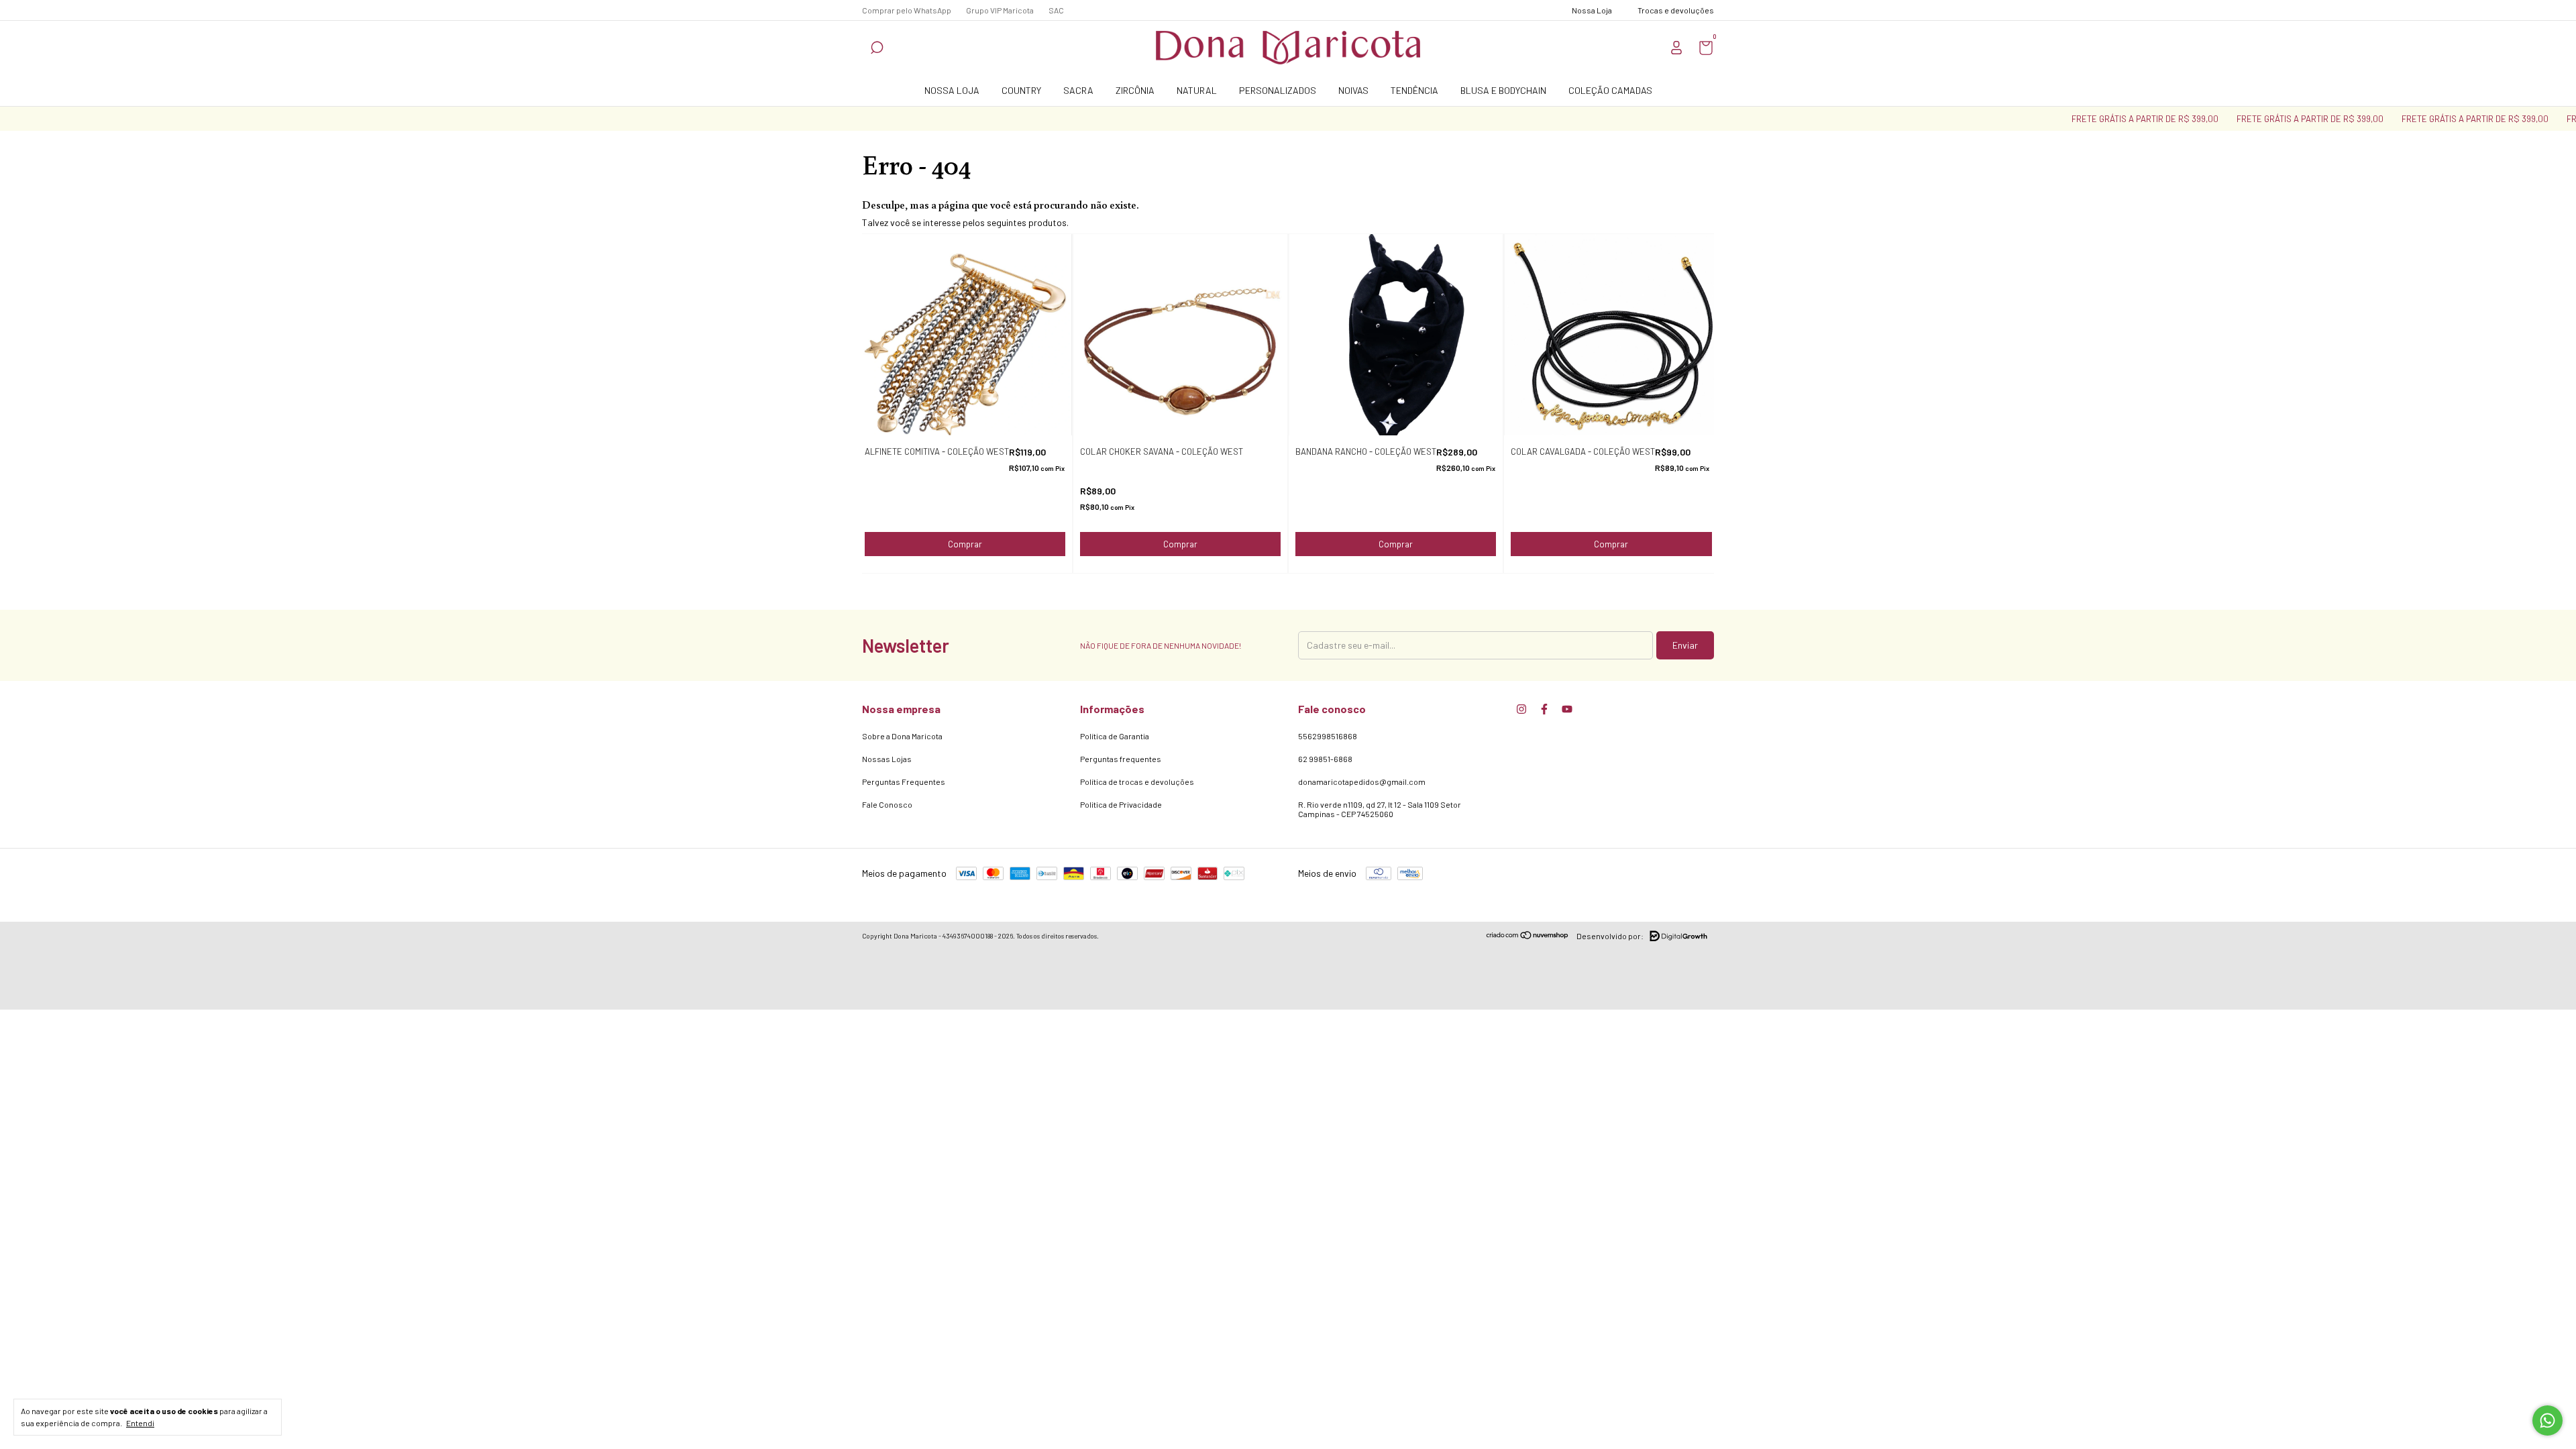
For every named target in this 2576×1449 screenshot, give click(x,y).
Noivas (1353, 90)
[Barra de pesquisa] (877, 49)
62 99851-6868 (1325, 759)
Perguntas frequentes (1121, 759)
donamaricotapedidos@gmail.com (1362, 782)
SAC (1056, 10)
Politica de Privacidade (1121, 804)
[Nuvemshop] (1528, 936)
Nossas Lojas (887, 759)
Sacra (1078, 90)
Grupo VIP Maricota (1000, 10)
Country (1021, 90)
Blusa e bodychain (1503, 90)
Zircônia (1135, 90)
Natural (1197, 90)
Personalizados (1278, 90)
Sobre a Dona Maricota (902, 736)
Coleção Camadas (1610, 90)
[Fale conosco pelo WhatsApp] (2547, 1420)
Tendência (1414, 90)
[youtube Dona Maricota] (1567, 709)
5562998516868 (1328, 736)
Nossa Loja (952, 90)
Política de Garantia (1115, 736)
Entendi (140, 1423)
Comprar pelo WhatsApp (907, 10)
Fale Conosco (887, 804)
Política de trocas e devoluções (1137, 782)
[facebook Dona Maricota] (1544, 709)
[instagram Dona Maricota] (1521, 709)
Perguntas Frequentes (904, 782)
